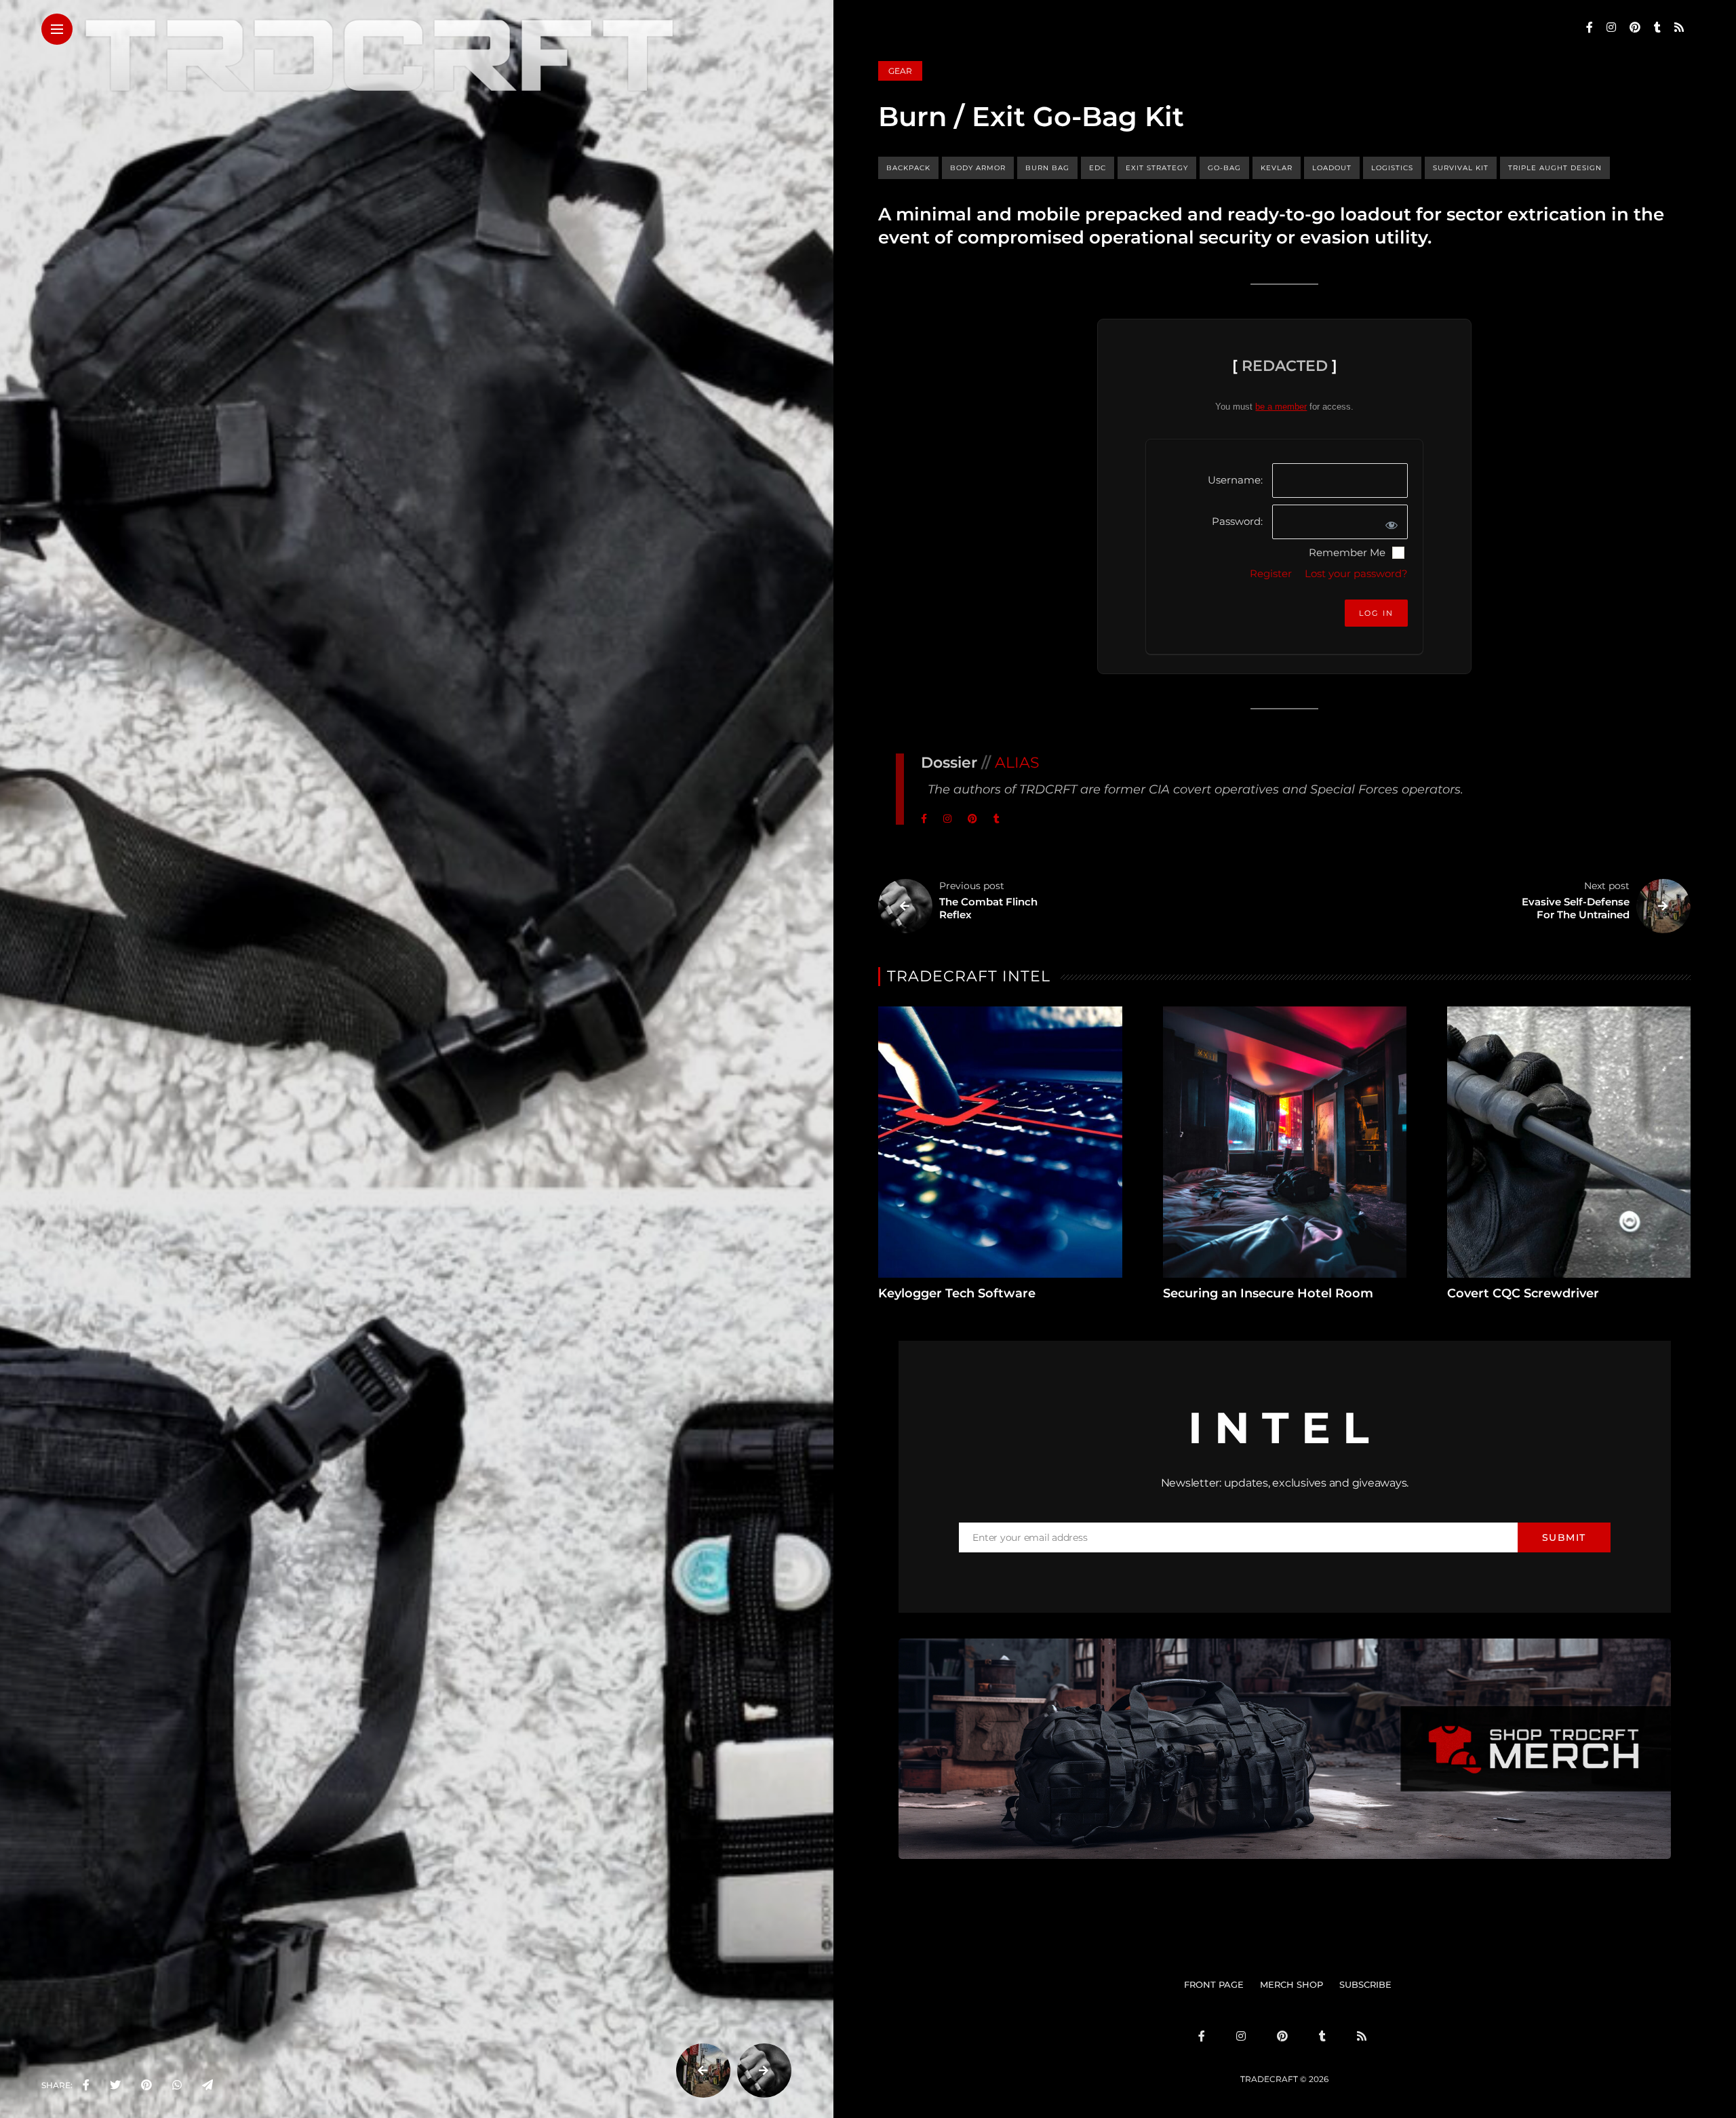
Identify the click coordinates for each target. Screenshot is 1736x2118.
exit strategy (1157, 168)
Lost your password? (1356, 573)
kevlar (1277, 168)
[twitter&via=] (115, 2085)
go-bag (1224, 168)
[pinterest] (146, 2085)
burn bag (1047, 168)
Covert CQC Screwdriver (1523, 1293)
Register (1271, 573)
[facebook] (86, 2085)
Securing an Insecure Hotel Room (1268, 1293)
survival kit (1461, 168)
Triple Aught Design (1555, 168)
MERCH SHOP (1291, 1984)
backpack (908, 168)
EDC (1098, 168)
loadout (1332, 168)
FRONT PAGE (1214, 1984)
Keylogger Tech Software (957, 1293)
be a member (1281, 407)
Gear (900, 71)
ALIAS (1017, 763)
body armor (978, 168)
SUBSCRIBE (1365, 1984)
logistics (1392, 168)
